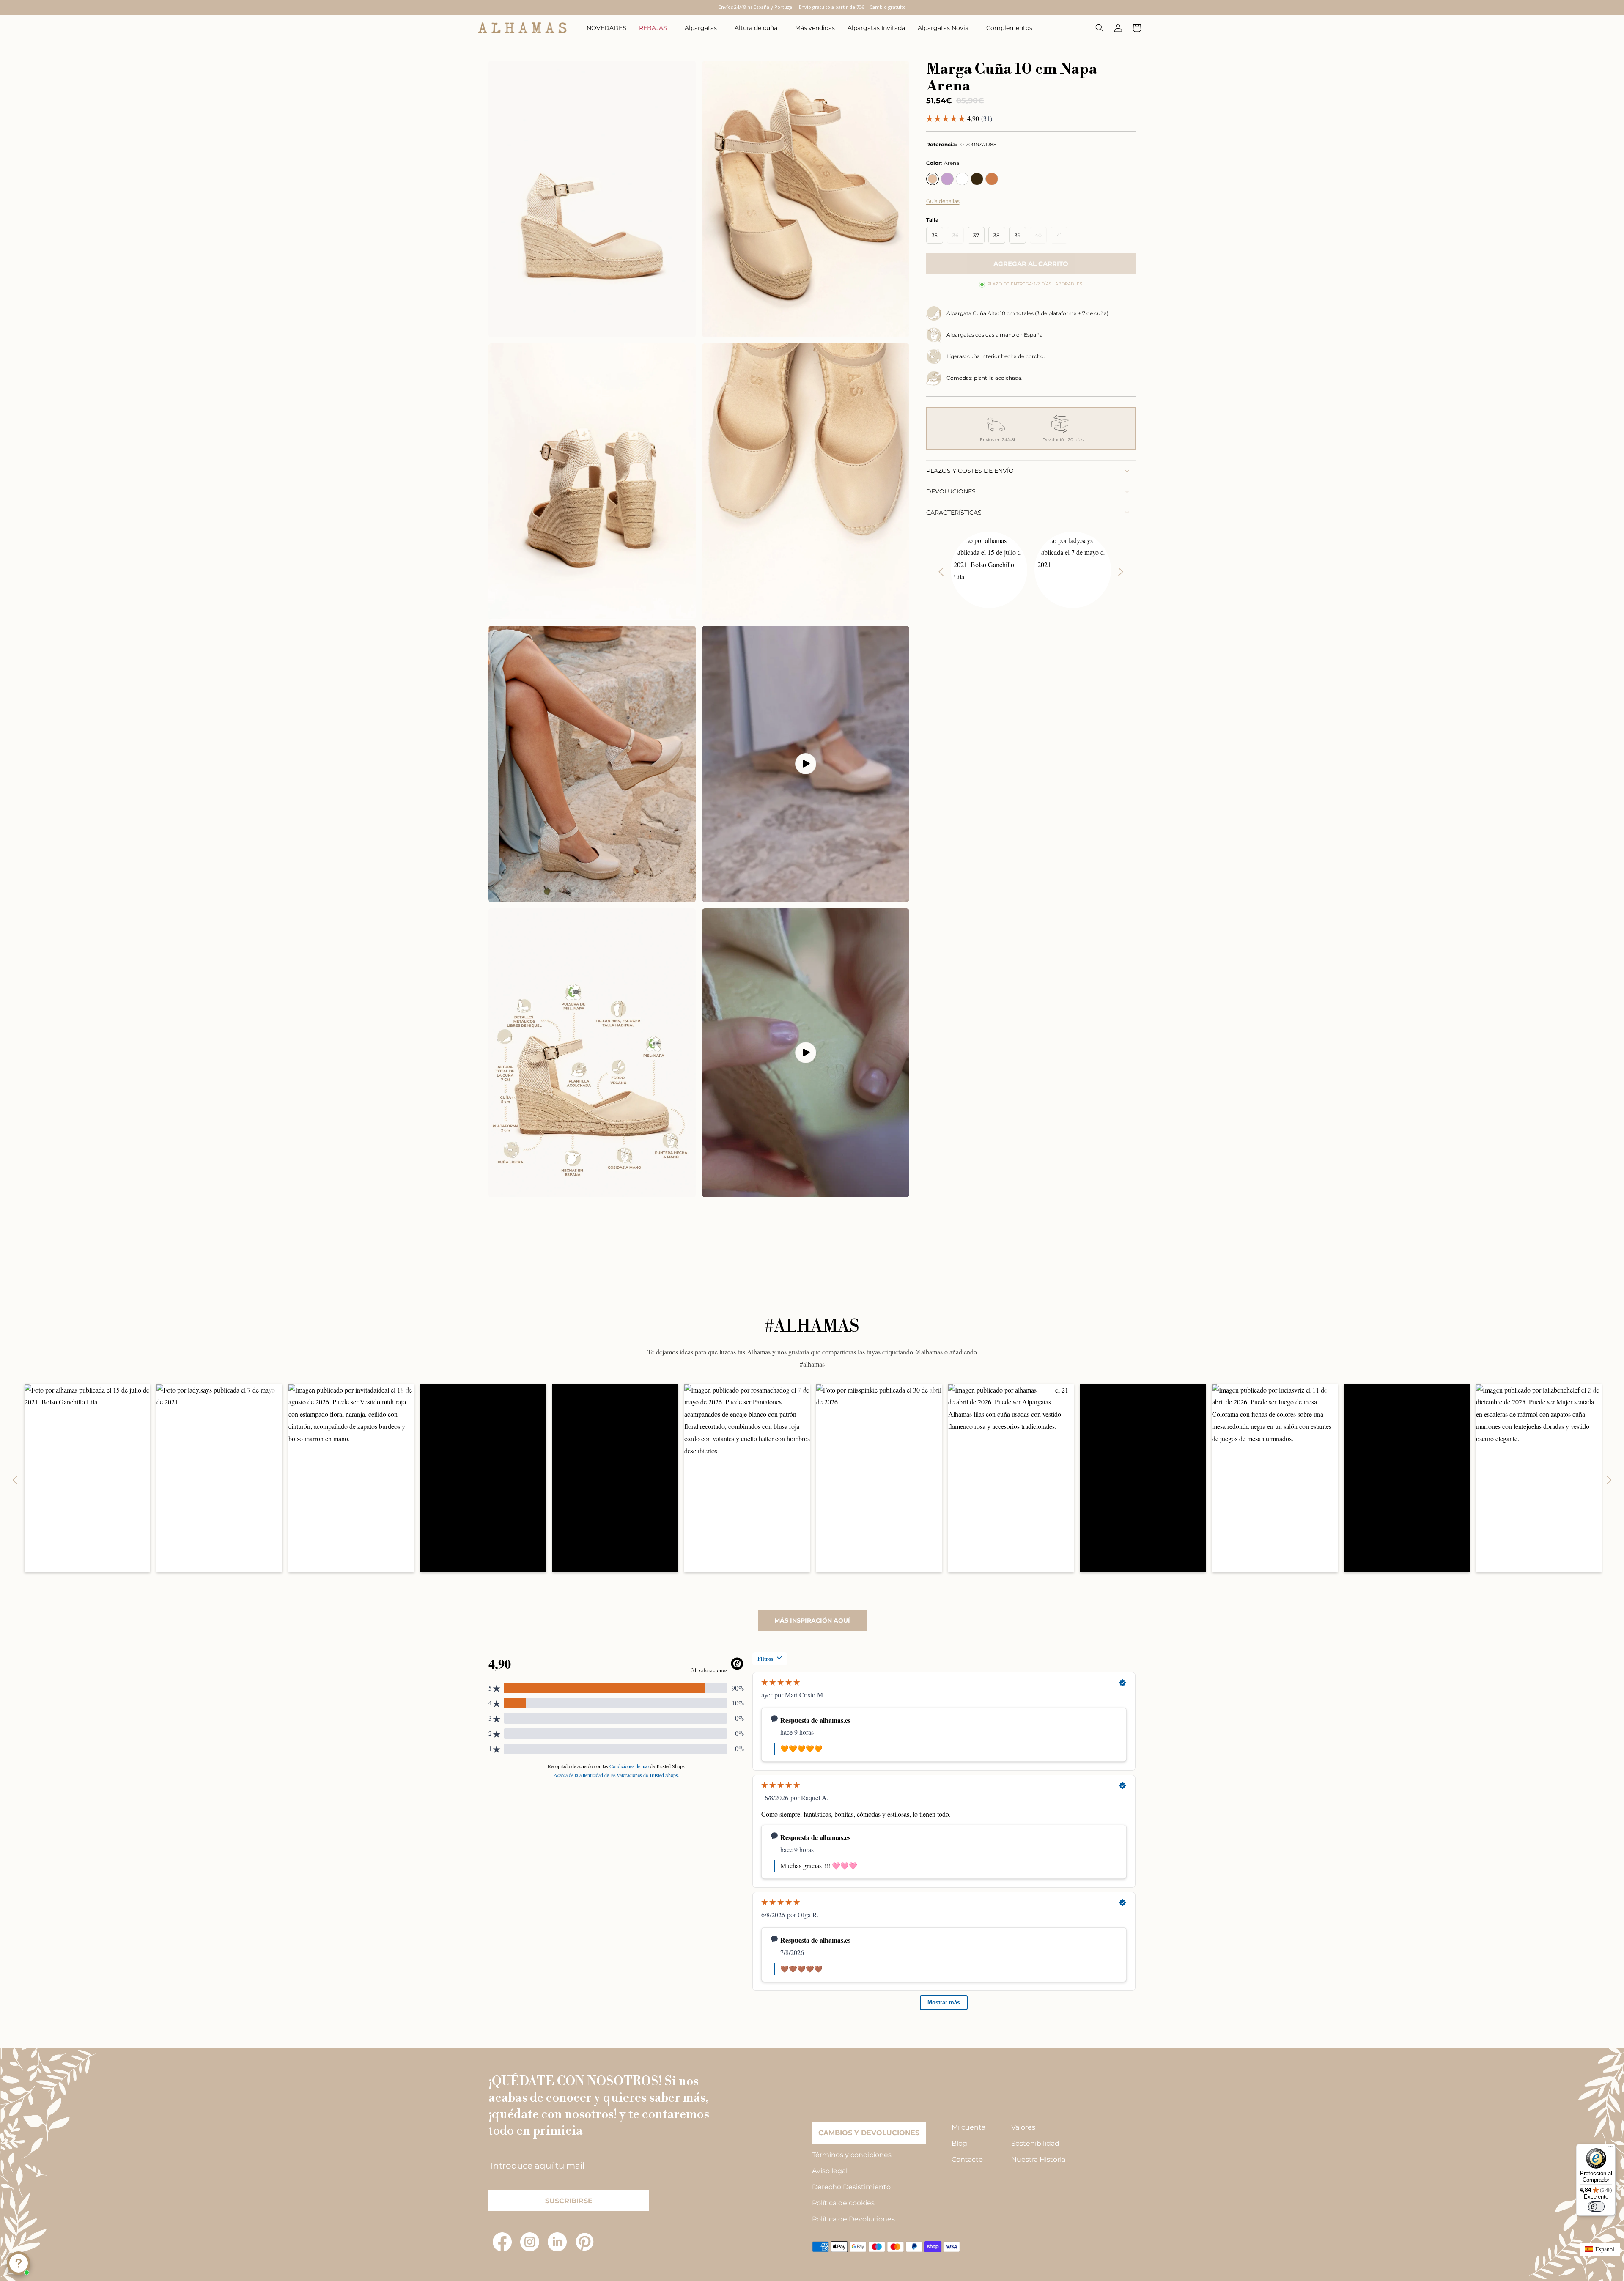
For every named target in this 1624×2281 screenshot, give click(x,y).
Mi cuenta (968, 2127)
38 (997, 235)
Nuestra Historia (1038, 2159)
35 (935, 235)
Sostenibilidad (1035, 2143)
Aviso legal (830, 2171)
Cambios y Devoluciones (869, 2133)
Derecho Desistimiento (851, 2187)
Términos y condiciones (852, 2155)
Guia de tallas (943, 201)
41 (1062, 238)
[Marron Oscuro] (977, 179)
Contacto (967, 2159)
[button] (656, 28)
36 (958, 238)
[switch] (1596, 2207)
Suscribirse (569, 2201)
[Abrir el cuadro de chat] (19, 2263)
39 (1018, 235)
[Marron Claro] (992, 179)
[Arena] (933, 179)
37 (976, 235)
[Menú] (1610, 2149)
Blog (959, 2143)
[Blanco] (962, 179)
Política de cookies (843, 2203)
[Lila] (947, 179)
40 (1041, 238)
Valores (1023, 2127)
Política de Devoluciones (853, 2219)
